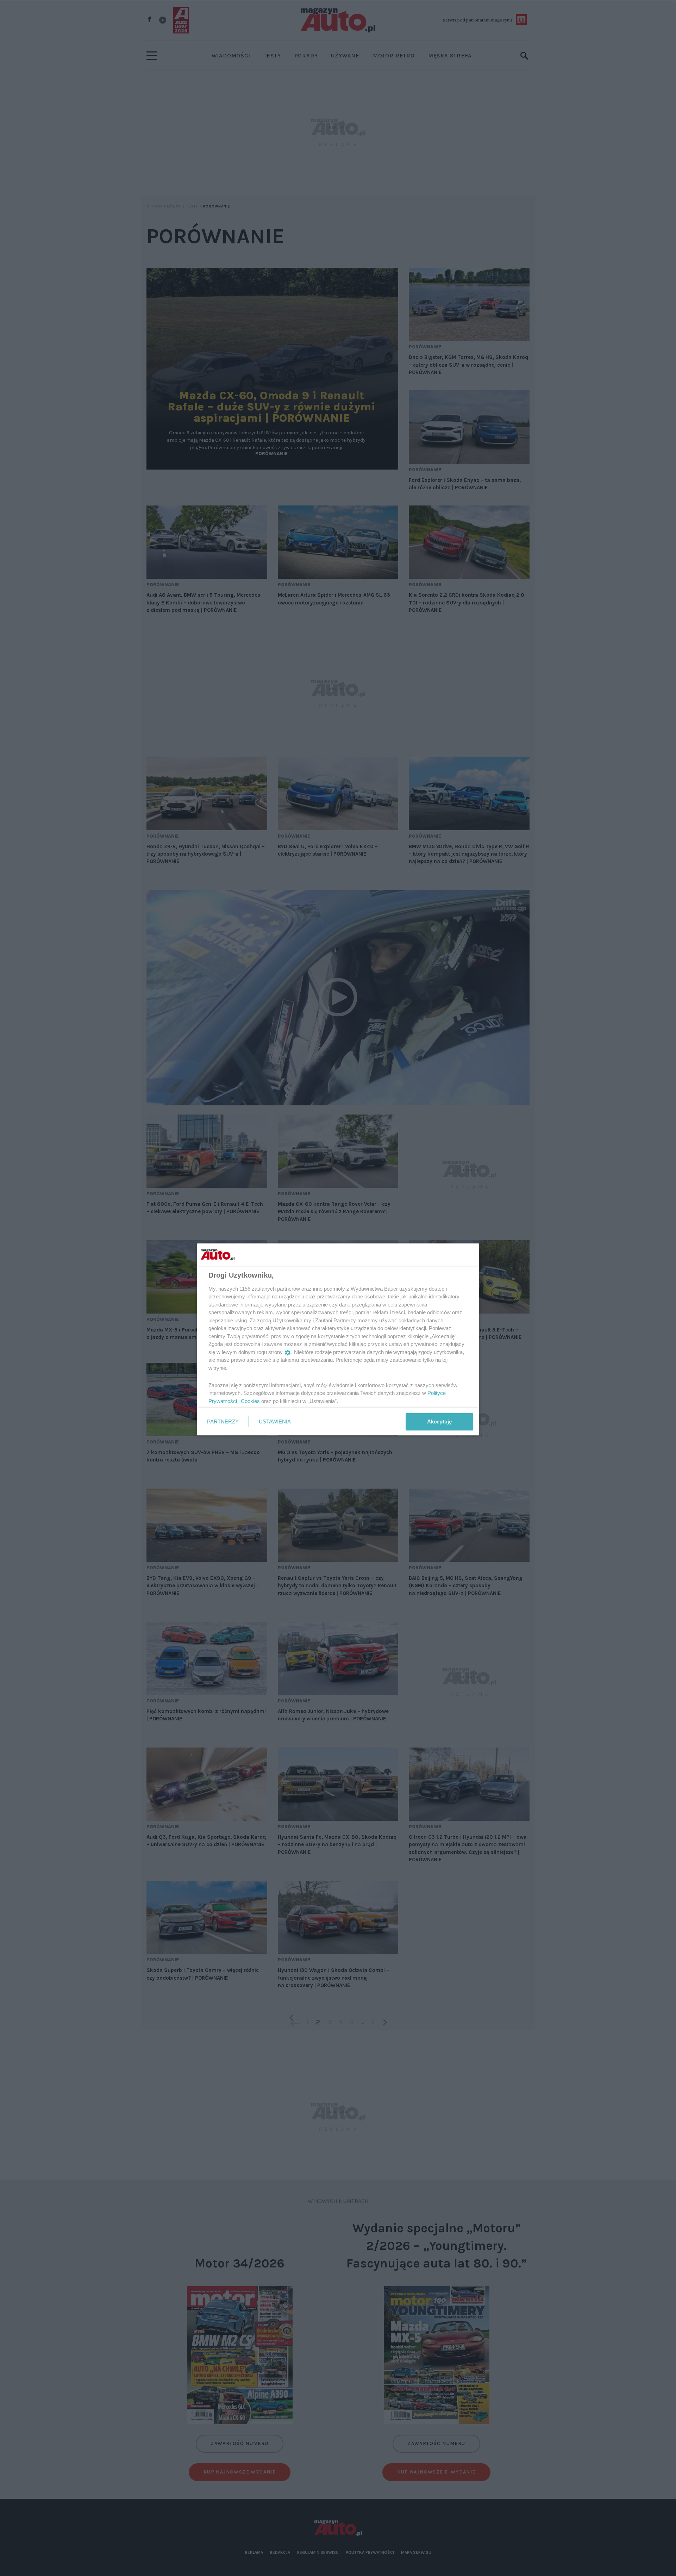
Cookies (250, 1401)
